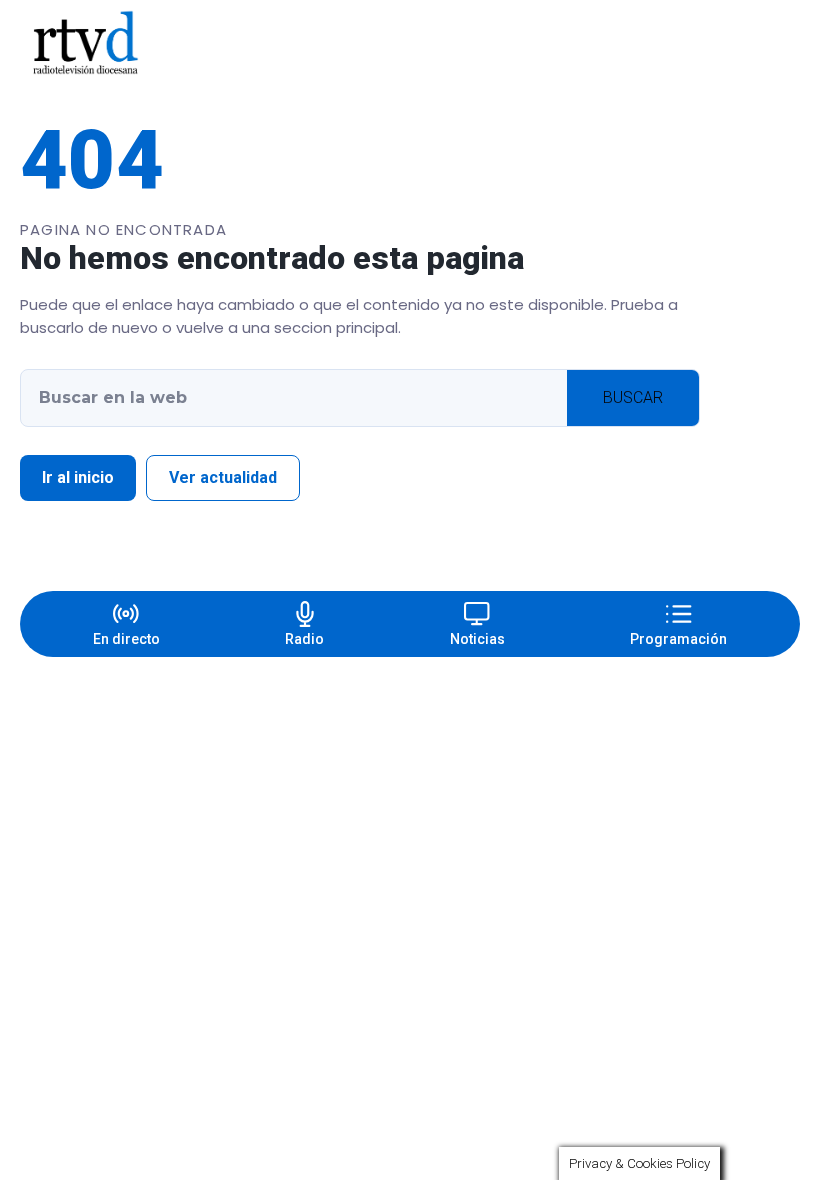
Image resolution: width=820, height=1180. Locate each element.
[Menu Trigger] (756, 43)
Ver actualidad (223, 477)
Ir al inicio (78, 477)
